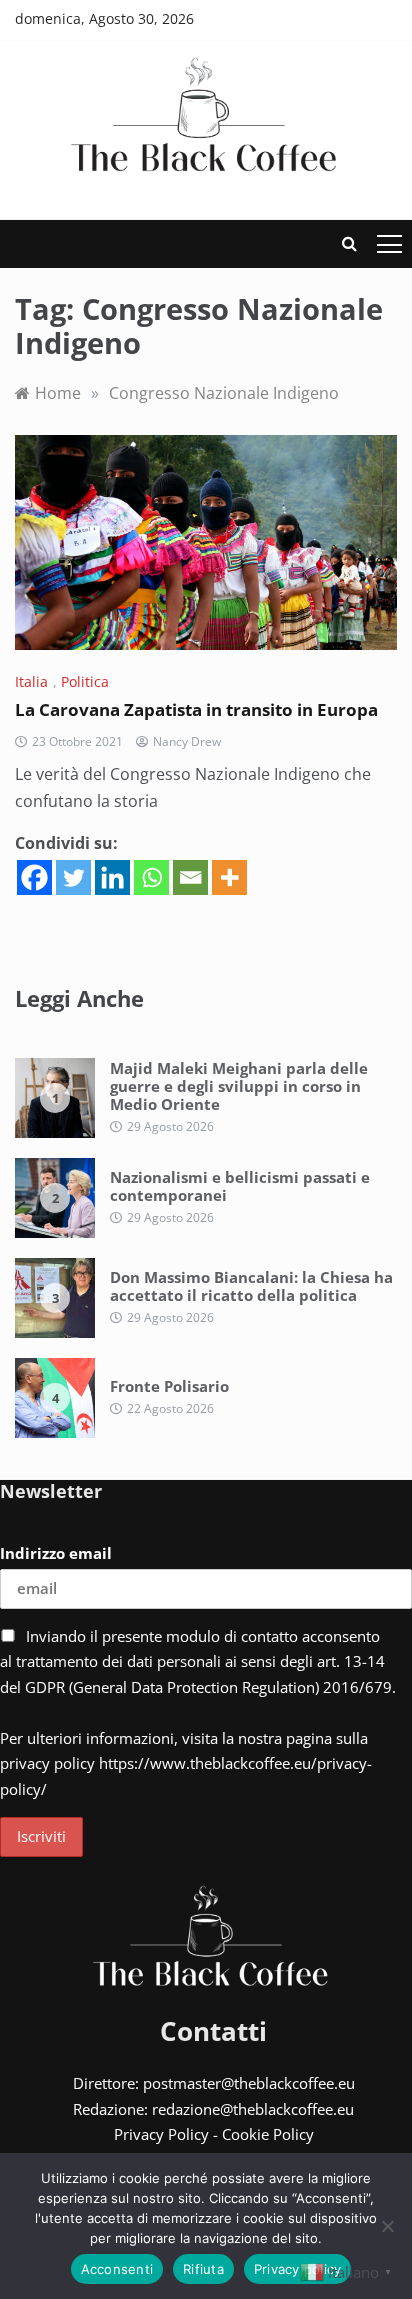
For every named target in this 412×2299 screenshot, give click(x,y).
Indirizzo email (56, 1553)
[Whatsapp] (151, 877)
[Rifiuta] (387, 2226)
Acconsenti (117, 2269)
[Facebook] (34, 877)
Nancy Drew (187, 741)
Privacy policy (298, 2269)
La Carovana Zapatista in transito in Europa (196, 709)
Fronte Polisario (169, 1386)
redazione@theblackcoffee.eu (253, 2109)
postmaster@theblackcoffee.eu (249, 2083)
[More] (229, 877)
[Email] (190, 877)
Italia (31, 681)
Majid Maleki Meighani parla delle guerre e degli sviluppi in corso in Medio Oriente (239, 1086)
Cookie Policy (268, 2134)
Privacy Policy (161, 2134)
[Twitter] (73, 877)
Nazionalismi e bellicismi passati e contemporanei (240, 1186)
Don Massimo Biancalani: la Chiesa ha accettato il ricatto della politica (251, 1286)
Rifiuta (203, 2269)
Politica (85, 681)
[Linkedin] (112, 877)
